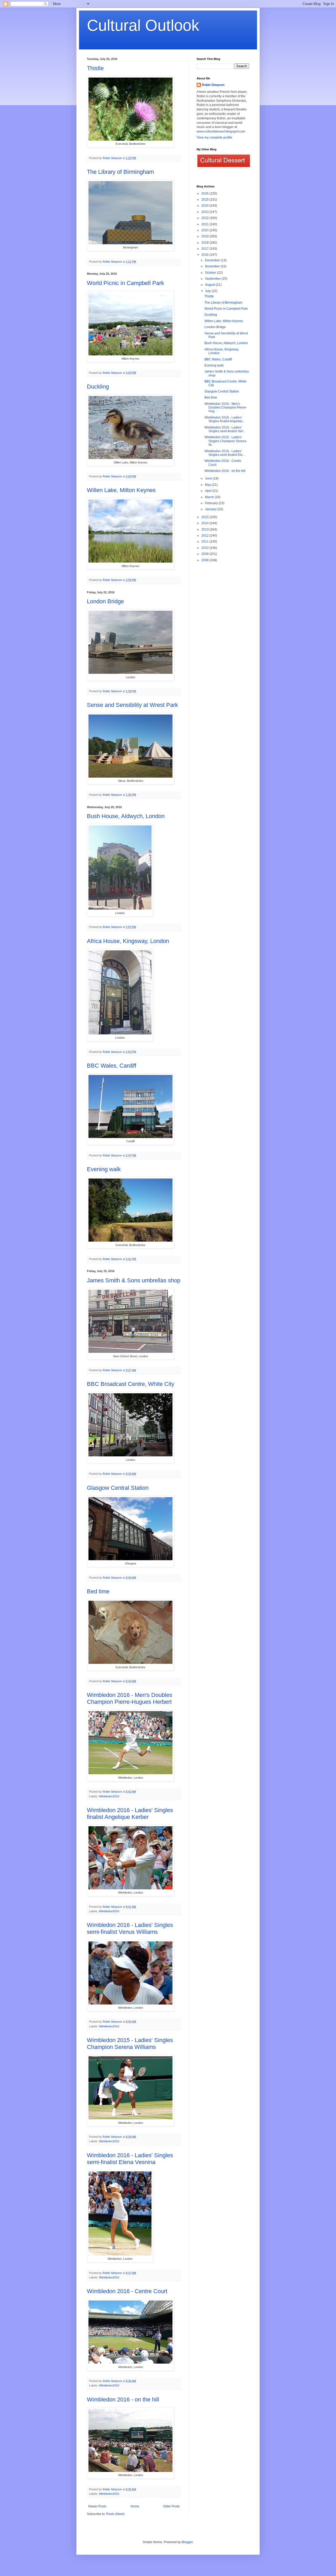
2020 (205, 230)
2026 (205, 193)
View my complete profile (214, 137)
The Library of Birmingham (120, 172)
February (212, 503)
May (208, 485)
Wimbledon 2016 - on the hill (123, 2399)
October (211, 273)
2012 (205, 535)
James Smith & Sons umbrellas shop (134, 1280)
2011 (205, 542)
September (213, 279)
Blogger (187, 2542)
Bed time (98, 1591)
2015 (205, 517)
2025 (205, 200)
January (211, 509)
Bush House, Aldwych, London (126, 816)
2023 (205, 212)
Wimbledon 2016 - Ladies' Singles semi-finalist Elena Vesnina (130, 2159)
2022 (205, 218)
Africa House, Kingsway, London (128, 941)
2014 (205, 523)
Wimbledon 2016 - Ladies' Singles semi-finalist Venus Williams (130, 1928)
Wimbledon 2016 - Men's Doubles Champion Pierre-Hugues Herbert (130, 1698)
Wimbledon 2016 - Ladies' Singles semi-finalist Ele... (225, 453)
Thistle (95, 68)
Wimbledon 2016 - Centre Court (127, 2291)
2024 (205, 206)
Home (135, 2506)
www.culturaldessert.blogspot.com (221, 131)
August (210, 285)
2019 (205, 236)
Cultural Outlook (143, 25)
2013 (205, 529)
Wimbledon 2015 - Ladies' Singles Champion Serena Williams (130, 2044)
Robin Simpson (213, 85)
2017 (205, 249)
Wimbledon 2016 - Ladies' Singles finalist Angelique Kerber (130, 1814)
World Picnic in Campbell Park (125, 283)
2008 (205, 560)
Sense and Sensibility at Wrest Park (132, 705)
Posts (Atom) (115, 2514)
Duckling (98, 387)
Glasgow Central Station (118, 1488)
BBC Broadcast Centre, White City (131, 1384)
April (209, 491)
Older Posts (171, 2506)
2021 (205, 224)
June (209, 478)
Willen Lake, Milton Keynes (121, 490)
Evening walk (104, 1169)
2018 (205, 243)
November (213, 266)
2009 (205, 554)
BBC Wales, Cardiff (112, 1066)
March (210, 497)
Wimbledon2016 (109, 1796)
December (213, 260)
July (208, 291)
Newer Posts (97, 2506)
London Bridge (105, 601)
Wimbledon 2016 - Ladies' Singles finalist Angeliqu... (225, 419)
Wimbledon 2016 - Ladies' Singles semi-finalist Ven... (225, 429)
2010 (205, 548)
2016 (205, 255)
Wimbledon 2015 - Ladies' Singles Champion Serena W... (225, 441)
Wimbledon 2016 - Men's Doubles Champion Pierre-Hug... (226, 408)
